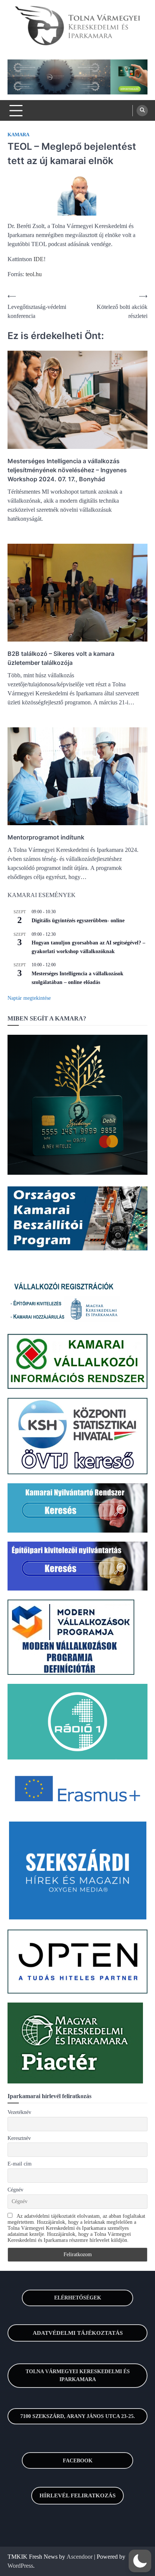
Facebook (78, 2461)
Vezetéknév (19, 2112)
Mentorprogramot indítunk (46, 837)
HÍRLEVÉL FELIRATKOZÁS (77, 2495)
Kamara (18, 135)
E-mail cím (20, 2164)
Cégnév (15, 2190)
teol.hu (34, 274)
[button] (140, 2561)
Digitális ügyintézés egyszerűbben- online (78, 921)
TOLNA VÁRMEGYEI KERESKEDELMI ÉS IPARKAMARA (78, 2375)
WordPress (20, 2566)
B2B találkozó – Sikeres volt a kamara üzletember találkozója (61, 658)
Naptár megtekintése (29, 998)
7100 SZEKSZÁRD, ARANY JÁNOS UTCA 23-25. (78, 2416)
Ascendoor (80, 2557)
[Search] (142, 111)
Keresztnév (19, 2138)
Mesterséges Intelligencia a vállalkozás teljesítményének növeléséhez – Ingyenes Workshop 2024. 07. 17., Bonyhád (67, 470)
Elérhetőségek (78, 2298)
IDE (39, 259)
